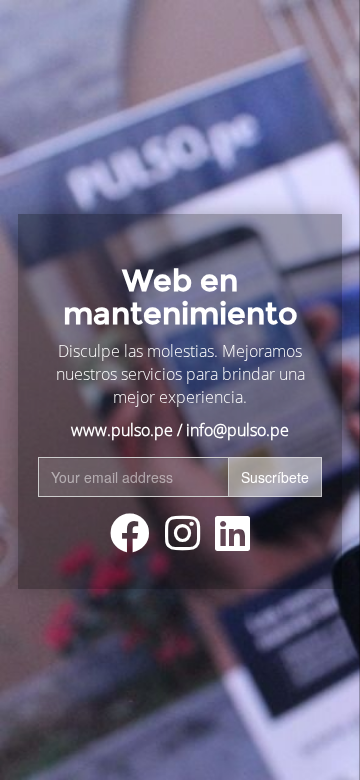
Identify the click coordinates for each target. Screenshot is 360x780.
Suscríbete (275, 477)
